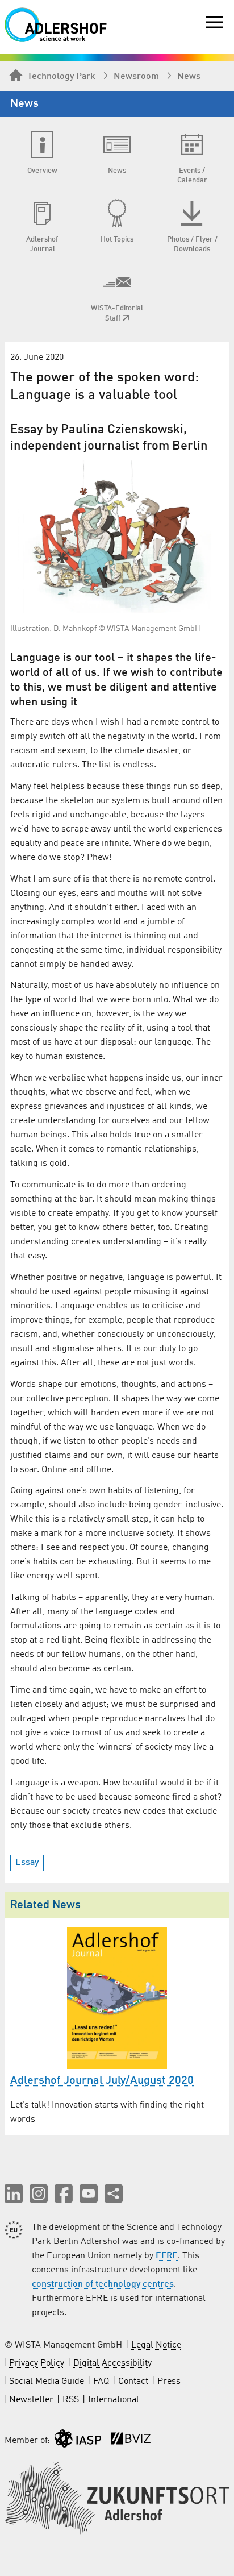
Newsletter (31, 2400)
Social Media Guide (47, 2382)
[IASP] (78, 2441)
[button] (14, 2193)
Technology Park (61, 77)
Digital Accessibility (112, 2363)
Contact (133, 2382)
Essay (27, 1863)
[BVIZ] (131, 2441)
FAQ (101, 2382)
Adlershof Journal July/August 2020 (102, 2081)
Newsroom (136, 77)
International (114, 2400)
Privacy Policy (37, 2363)
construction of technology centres (103, 2284)
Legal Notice (156, 2345)
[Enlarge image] (117, 537)
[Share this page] (114, 2193)
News (189, 77)
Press (169, 2382)
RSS (71, 2400)
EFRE (167, 2256)
